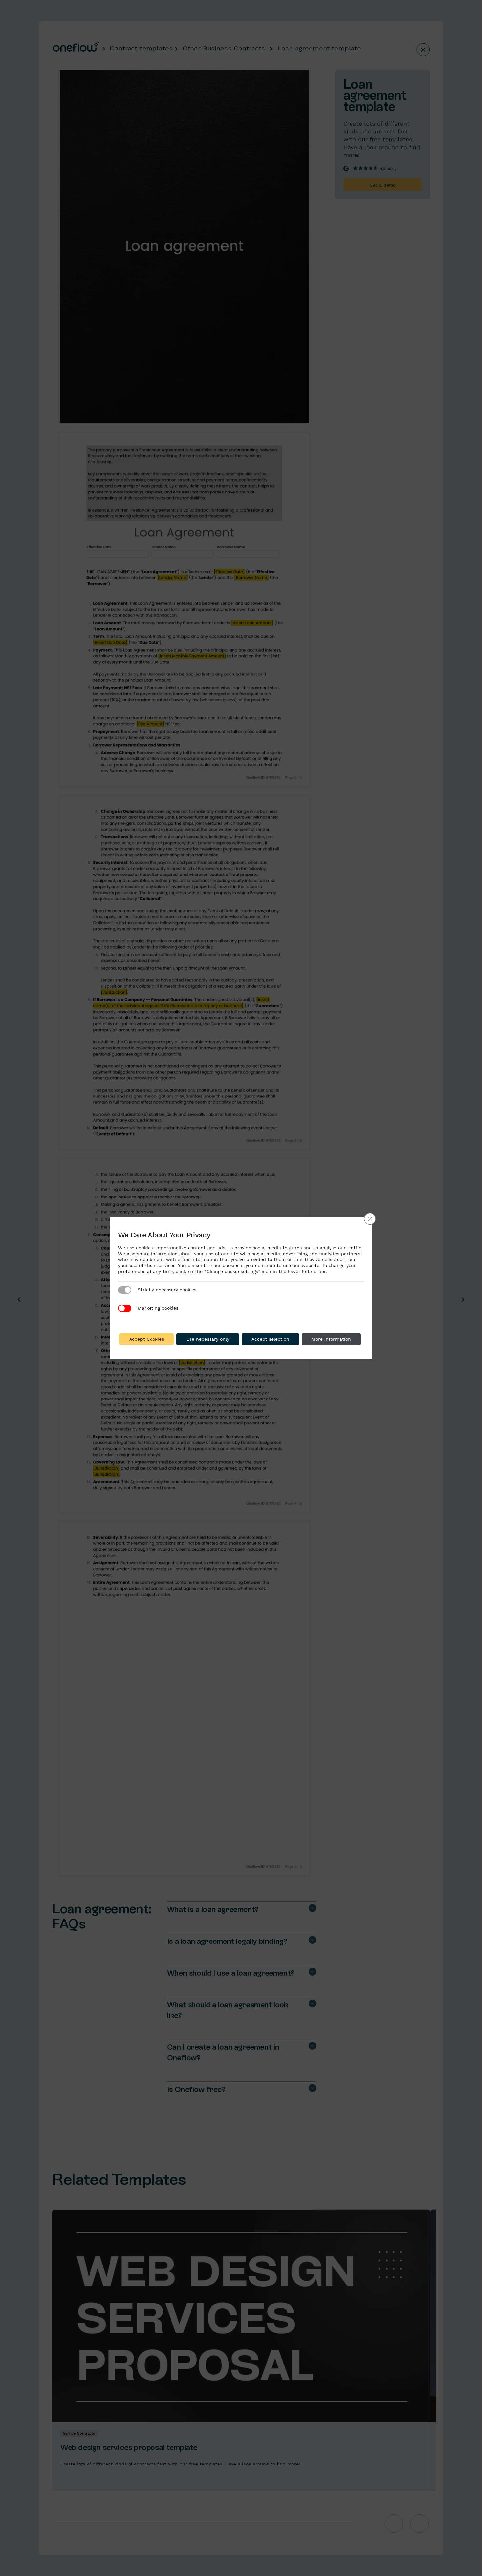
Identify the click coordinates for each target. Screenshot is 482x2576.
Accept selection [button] (270, 1339)
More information (331, 1339)
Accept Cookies (147, 1339)
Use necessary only (208, 1339)
